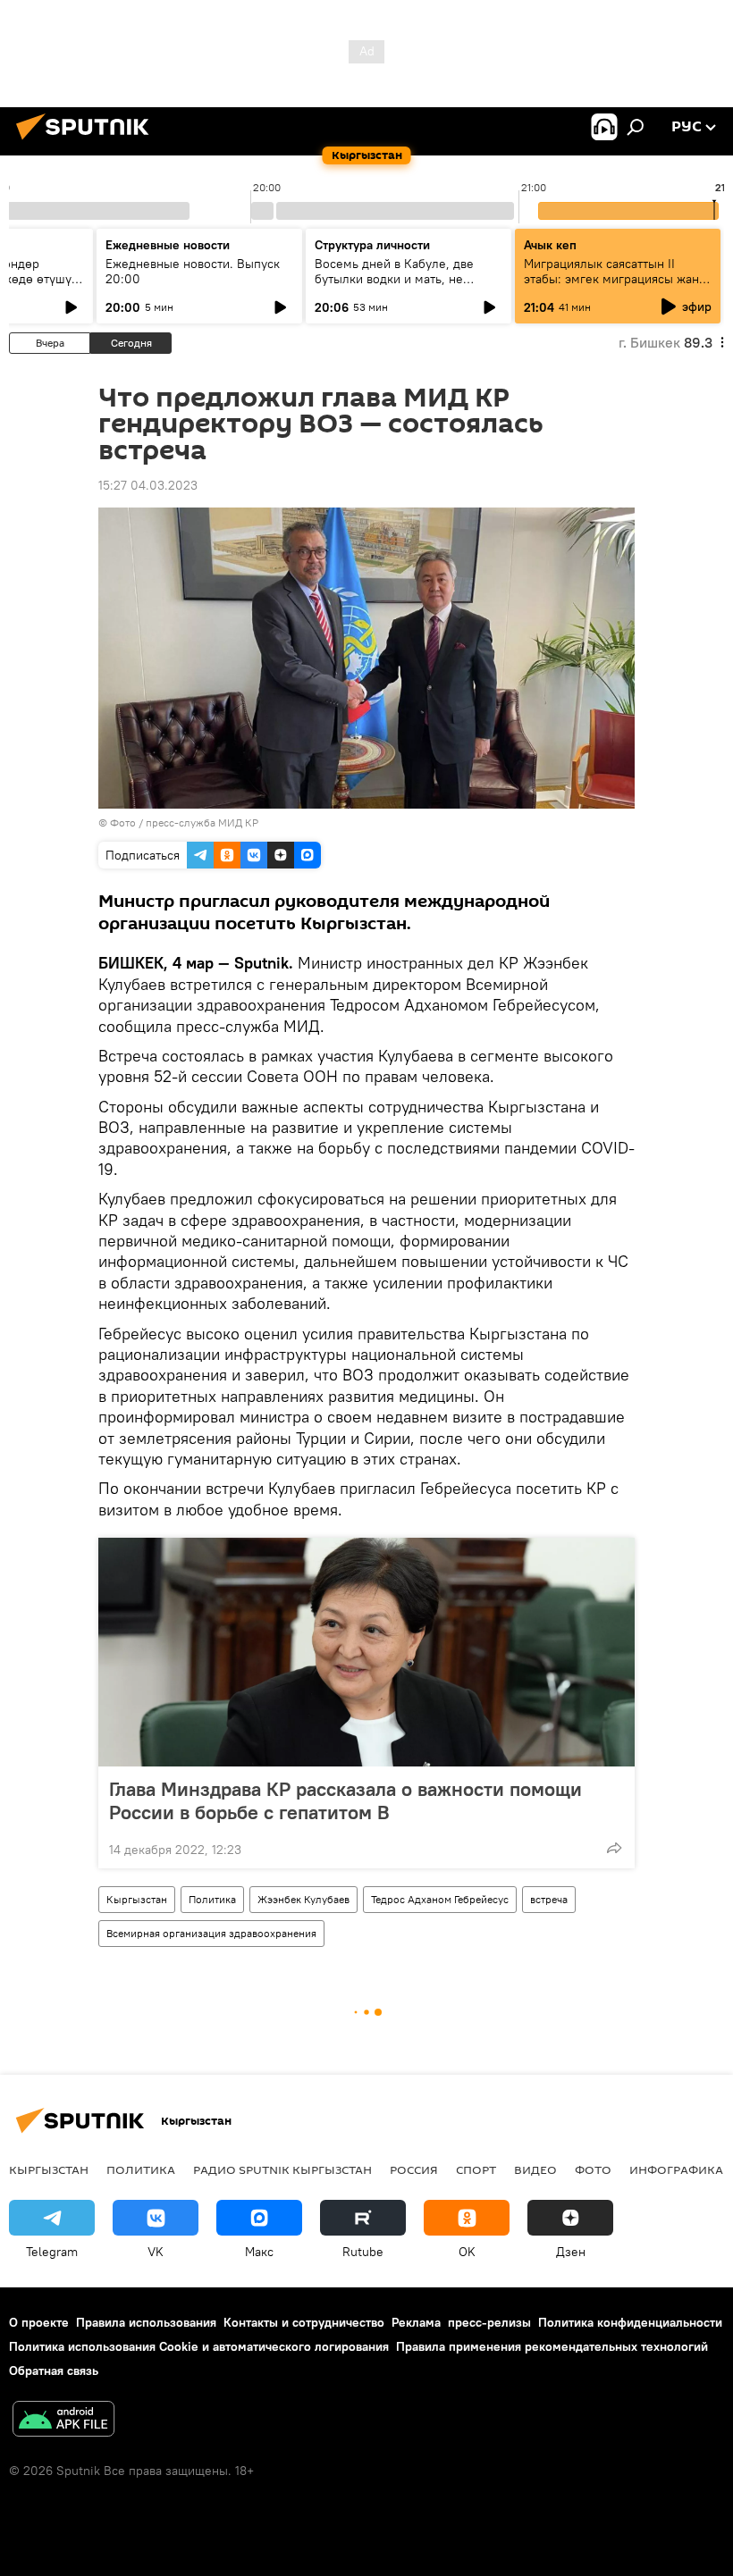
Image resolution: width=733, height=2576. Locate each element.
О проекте (39, 2322)
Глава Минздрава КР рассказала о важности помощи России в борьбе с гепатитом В (345, 1800)
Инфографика (676, 2169)
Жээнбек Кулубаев (303, 1899)
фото (593, 2169)
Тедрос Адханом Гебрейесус (440, 1899)
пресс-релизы (489, 2322)
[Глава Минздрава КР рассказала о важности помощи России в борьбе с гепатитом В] (366, 1652)
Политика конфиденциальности (630, 2322)
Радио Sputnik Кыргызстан (282, 2169)
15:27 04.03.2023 (148, 485)
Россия (414, 2169)
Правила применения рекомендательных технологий (552, 2346)
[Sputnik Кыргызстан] (88, 142)
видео (535, 2169)
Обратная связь (54, 2370)
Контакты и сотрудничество (304, 2322)
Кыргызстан (137, 1899)
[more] (614, 1848)
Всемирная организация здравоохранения (211, 1933)
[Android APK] (63, 2421)
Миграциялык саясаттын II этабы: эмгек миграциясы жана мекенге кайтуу (615, 279)
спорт (476, 2169)
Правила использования (146, 2322)
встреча (549, 1899)
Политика (212, 1899)
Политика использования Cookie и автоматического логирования (199, 2346)
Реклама (416, 2322)
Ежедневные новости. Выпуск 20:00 (193, 271)
